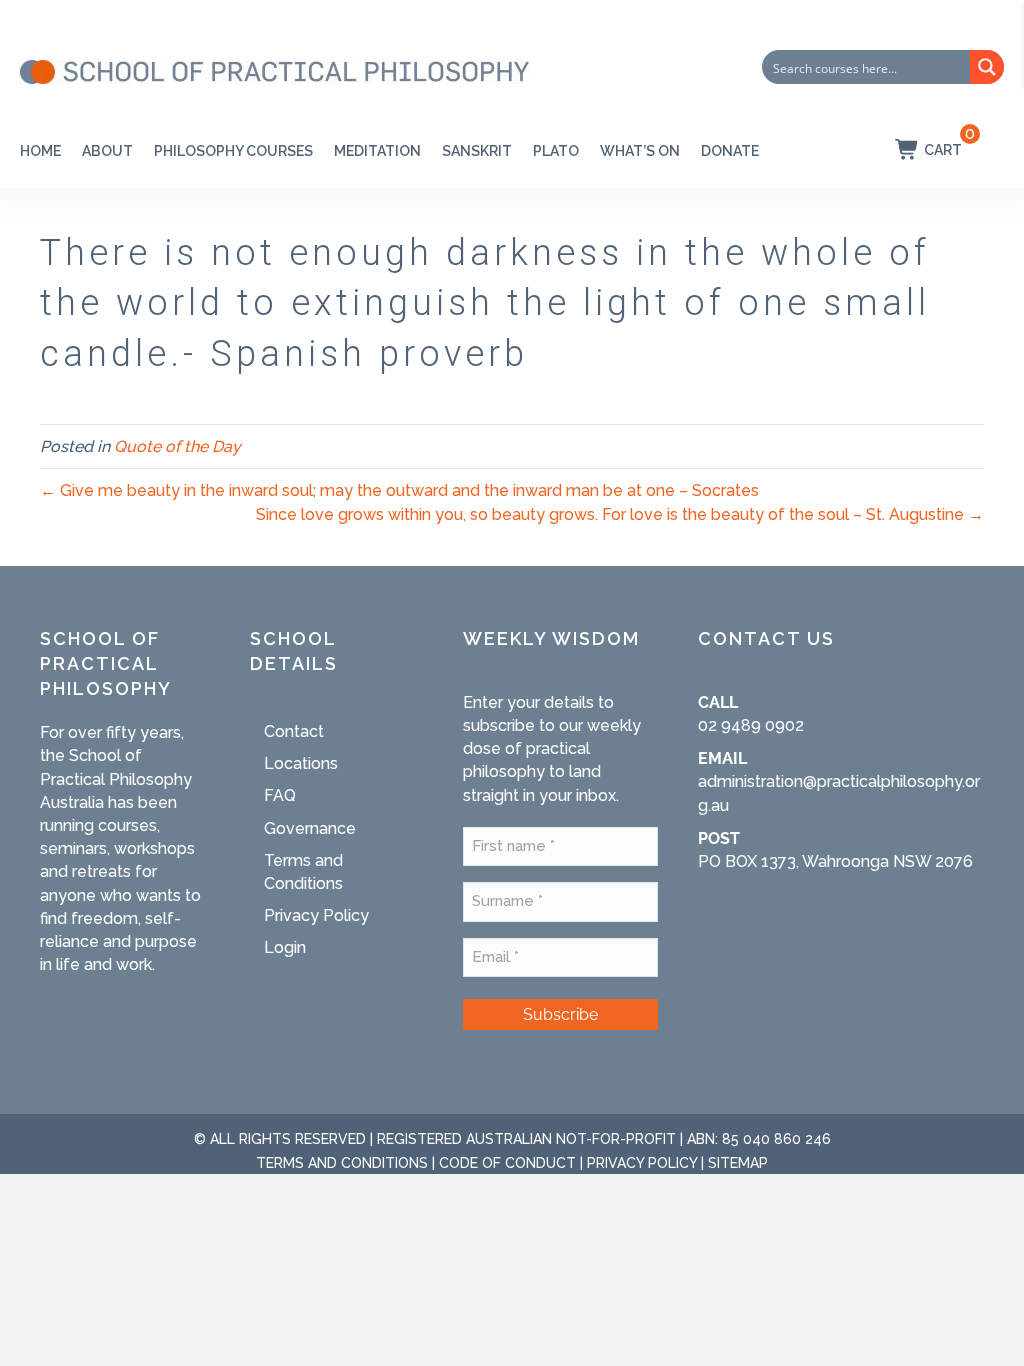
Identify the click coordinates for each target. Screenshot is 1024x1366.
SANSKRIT (477, 151)
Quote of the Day (177, 446)
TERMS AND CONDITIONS (342, 1163)
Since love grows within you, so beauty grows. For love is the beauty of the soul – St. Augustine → (620, 514)
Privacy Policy (316, 915)
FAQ (280, 795)
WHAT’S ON (640, 151)
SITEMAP (738, 1163)
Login (285, 947)
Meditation (377, 151)
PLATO (556, 151)
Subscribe (560, 1014)
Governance (310, 828)
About (107, 151)
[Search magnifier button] (987, 67)
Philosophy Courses (233, 151)
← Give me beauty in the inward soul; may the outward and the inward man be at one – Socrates (399, 490)
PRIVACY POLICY (642, 1163)
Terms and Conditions (303, 872)
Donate (730, 151)
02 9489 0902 (751, 725)
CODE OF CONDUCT (507, 1163)
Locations (301, 763)
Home (40, 151)
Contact (294, 731)
